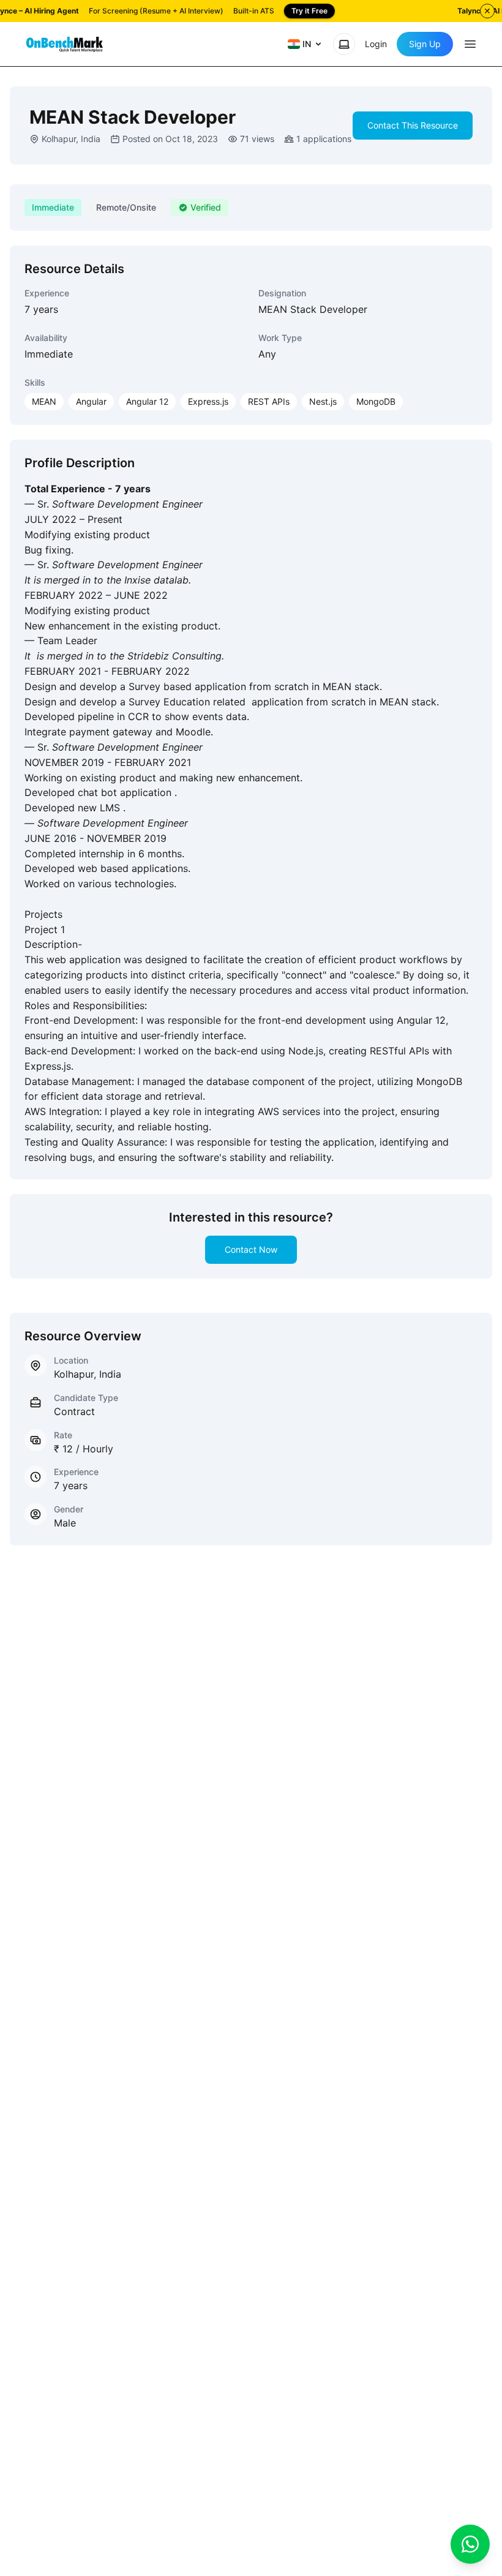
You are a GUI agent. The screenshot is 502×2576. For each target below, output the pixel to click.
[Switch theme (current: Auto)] (344, 44)
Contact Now (251, 1249)
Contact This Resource (413, 125)
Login (376, 44)
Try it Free (309, 11)
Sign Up (425, 44)
